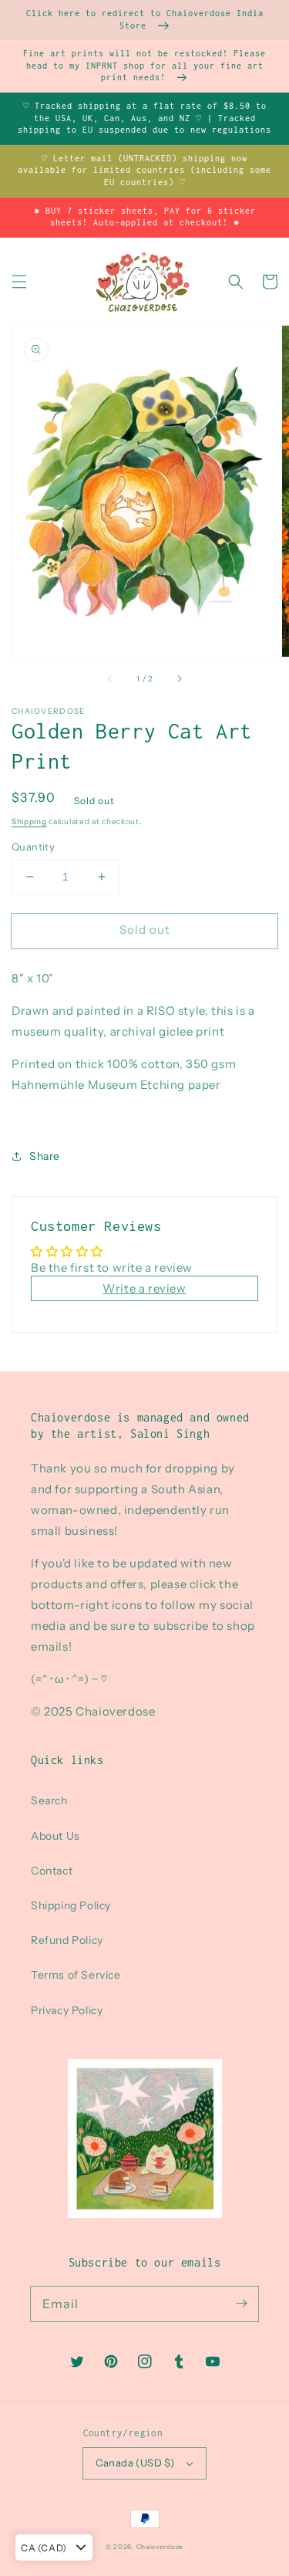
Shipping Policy (71, 1905)
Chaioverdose (160, 2547)
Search (49, 1800)
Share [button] (45, 1156)
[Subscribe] (241, 2304)
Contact (52, 1871)
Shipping (29, 821)
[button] (19, 282)
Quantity (33, 847)
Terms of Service (76, 1975)
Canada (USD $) (135, 2463)
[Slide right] (179, 678)
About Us (55, 1836)
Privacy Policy (67, 2010)
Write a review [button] (144, 1288)
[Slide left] (110, 678)
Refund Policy (67, 1940)
